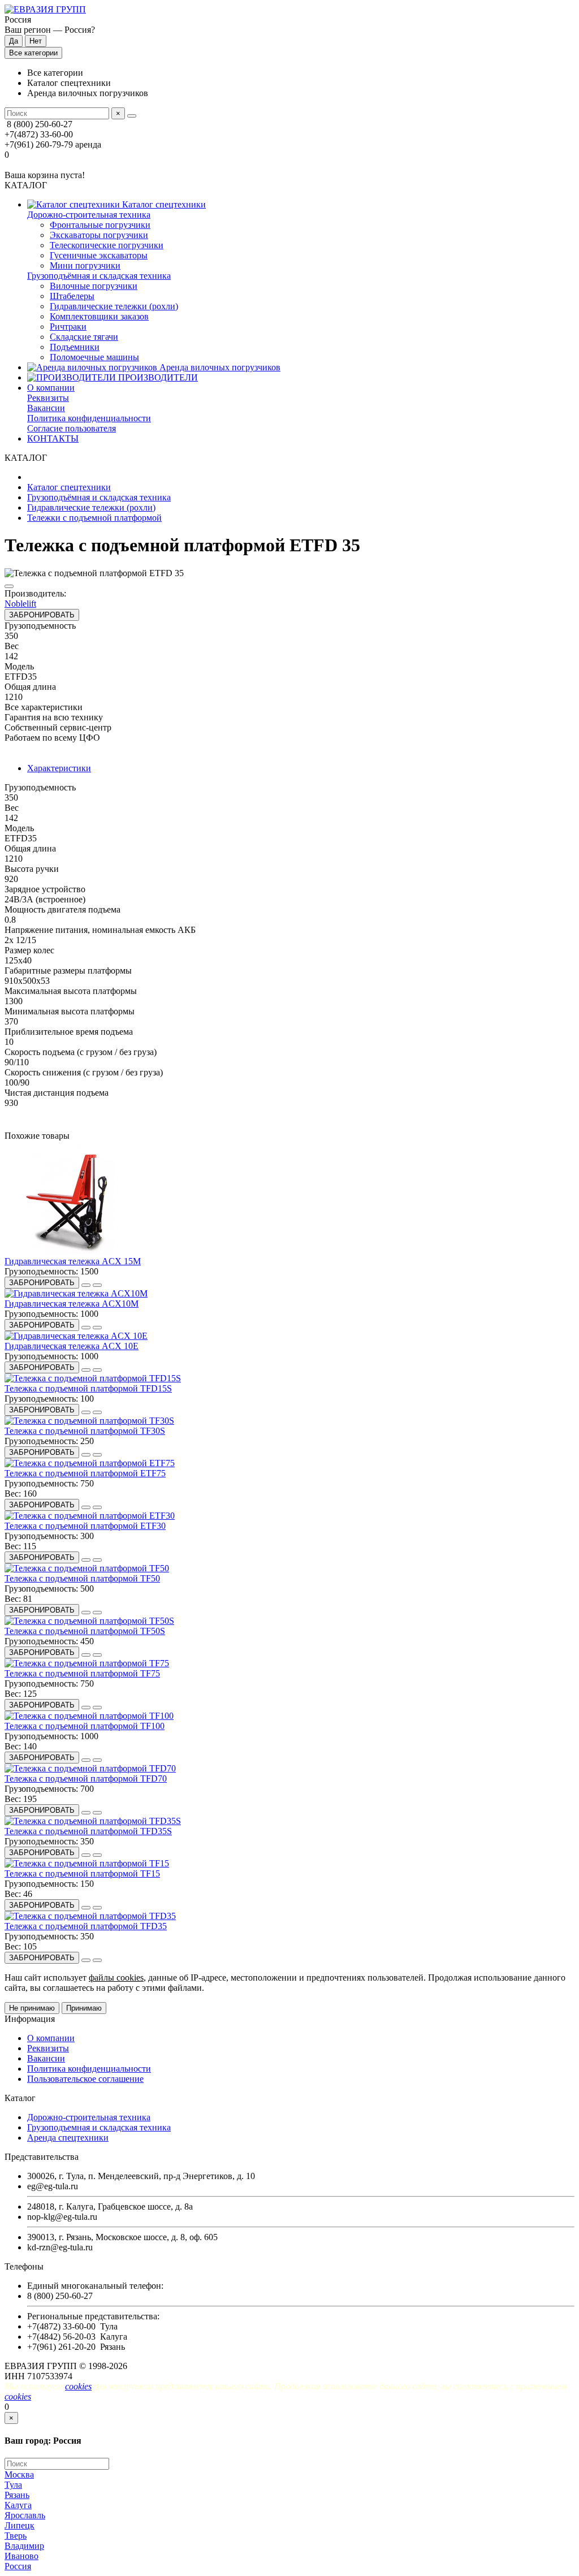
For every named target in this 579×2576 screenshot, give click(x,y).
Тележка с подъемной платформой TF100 (85, 1726)
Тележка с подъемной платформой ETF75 (85, 1473)
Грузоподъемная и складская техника (99, 2127)
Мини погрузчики (85, 265)
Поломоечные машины (94, 357)
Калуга (18, 2505)
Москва (19, 2475)
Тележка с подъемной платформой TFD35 (86, 1926)
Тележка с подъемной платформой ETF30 (85, 1526)
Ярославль (25, 2515)
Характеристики (59, 768)
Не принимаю (32, 2008)
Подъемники (75, 347)
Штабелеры (72, 296)
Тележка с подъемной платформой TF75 (82, 1673)
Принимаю (84, 2008)
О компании (51, 388)
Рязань (17, 2495)
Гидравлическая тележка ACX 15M (73, 1261)
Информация (30, 2019)
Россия (18, 2566)
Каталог (20, 2098)
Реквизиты (48, 398)
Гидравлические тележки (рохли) (114, 306)
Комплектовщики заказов (99, 316)
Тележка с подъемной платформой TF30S (85, 1431)
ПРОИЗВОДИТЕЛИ (157, 377)
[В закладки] (86, 1285)
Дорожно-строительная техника (89, 215)
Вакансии (46, 408)
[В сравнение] (9, 586)
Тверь (16, 2536)
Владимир (24, 2546)
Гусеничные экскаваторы (99, 255)
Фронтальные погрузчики (100, 225)
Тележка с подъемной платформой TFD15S (88, 1388)
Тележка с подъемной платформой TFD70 (86, 1778)
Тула (13, 2485)
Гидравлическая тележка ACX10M (72, 1304)
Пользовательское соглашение (85, 2079)
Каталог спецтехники (163, 204)
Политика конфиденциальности (89, 418)
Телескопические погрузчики (107, 245)
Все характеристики (44, 707)
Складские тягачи (84, 337)
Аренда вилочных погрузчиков (219, 367)
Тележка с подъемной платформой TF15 (82, 1873)
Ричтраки (68, 327)
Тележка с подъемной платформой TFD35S (88, 1831)
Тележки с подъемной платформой (94, 518)
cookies (78, 2386)
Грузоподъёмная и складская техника (99, 276)
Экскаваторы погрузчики (99, 235)
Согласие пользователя (72, 428)
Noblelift (20, 604)
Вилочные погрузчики (94, 286)
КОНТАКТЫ (53, 438)
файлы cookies (116, 1978)
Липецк (20, 2525)
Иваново (21, 2556)
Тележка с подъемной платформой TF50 (82, 1578)
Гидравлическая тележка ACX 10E (72, 1346)
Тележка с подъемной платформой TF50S (85, 1631)
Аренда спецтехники (68, 2138)
